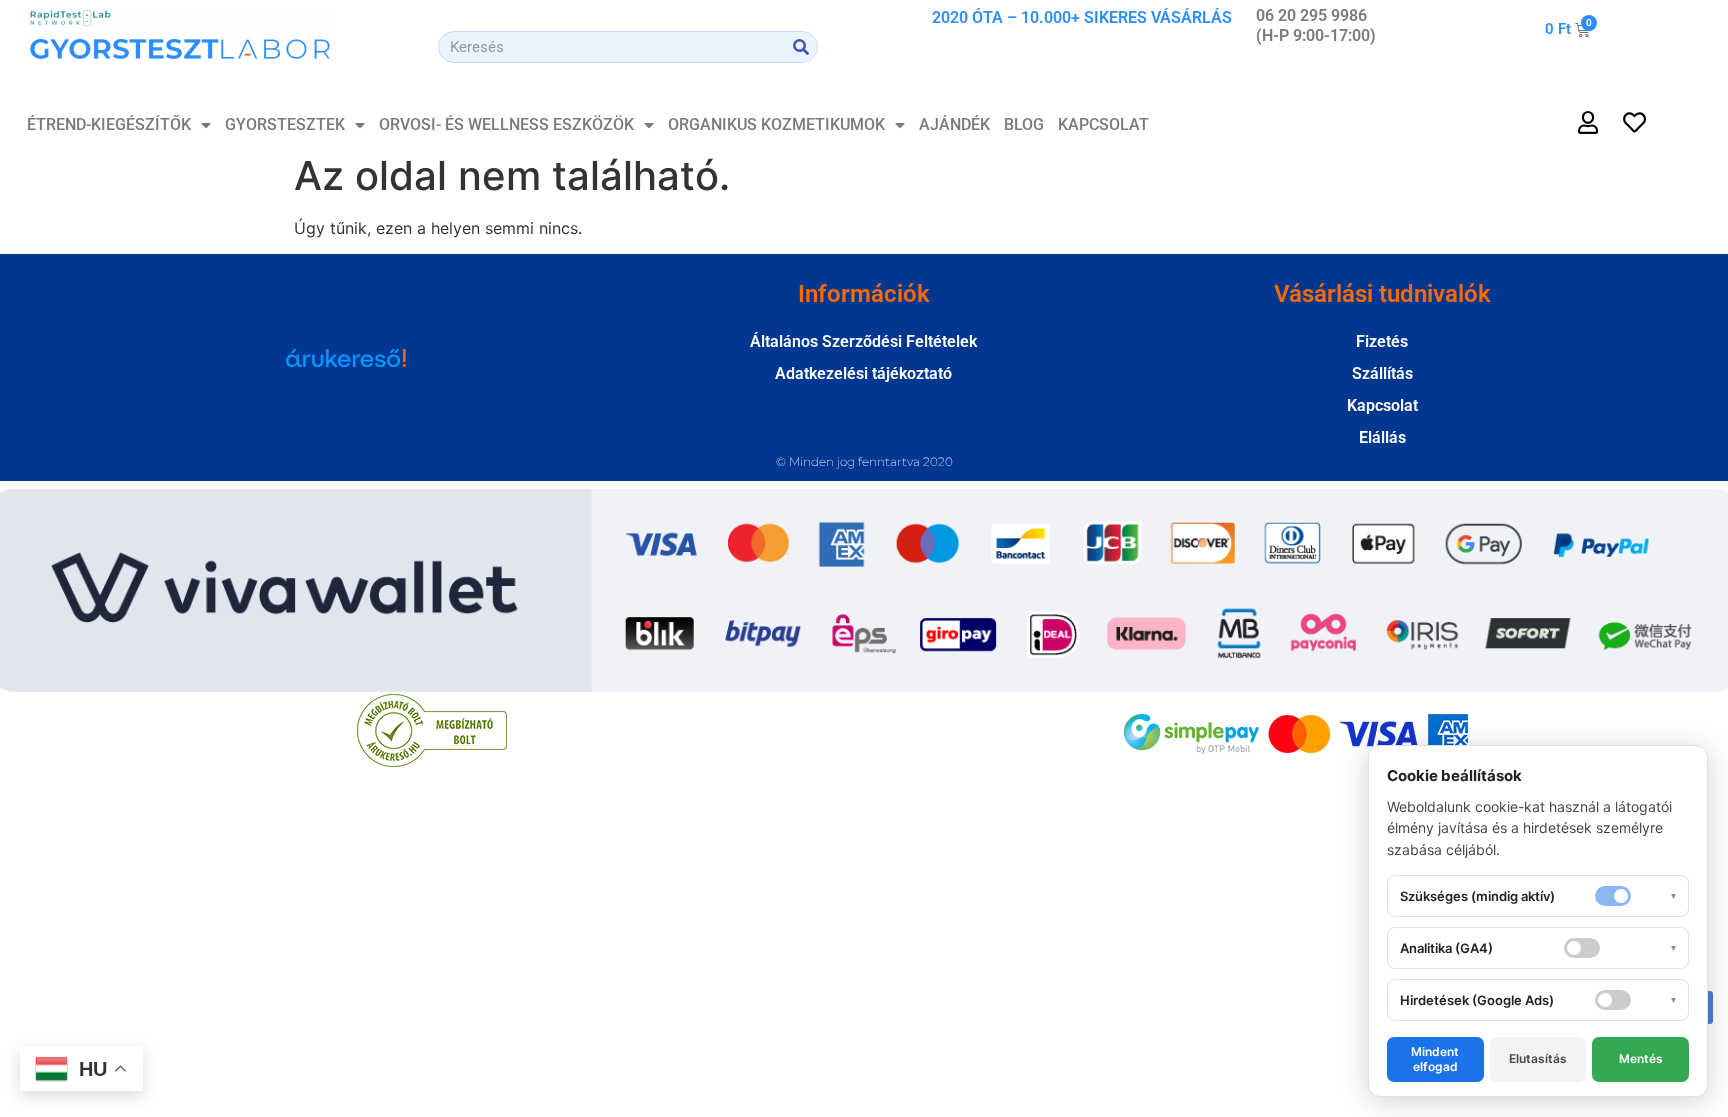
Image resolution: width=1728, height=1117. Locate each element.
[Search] (801, 47)
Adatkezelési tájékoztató (863, 373)
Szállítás (1382, 373)
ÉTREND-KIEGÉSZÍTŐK (109, 124)
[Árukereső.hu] (346, 368)
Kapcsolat (1103, 124)
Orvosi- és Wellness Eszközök (506, 124)
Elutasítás (1538, 1058)
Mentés (1641, 1058)
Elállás (1382, 437)
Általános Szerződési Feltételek (863, 341)
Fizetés (1382, 341)
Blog (1024, 124)
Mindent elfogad (1435, 1058)
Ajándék (954, 124)
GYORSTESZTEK (285, 124)
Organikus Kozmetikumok (776, 124)
